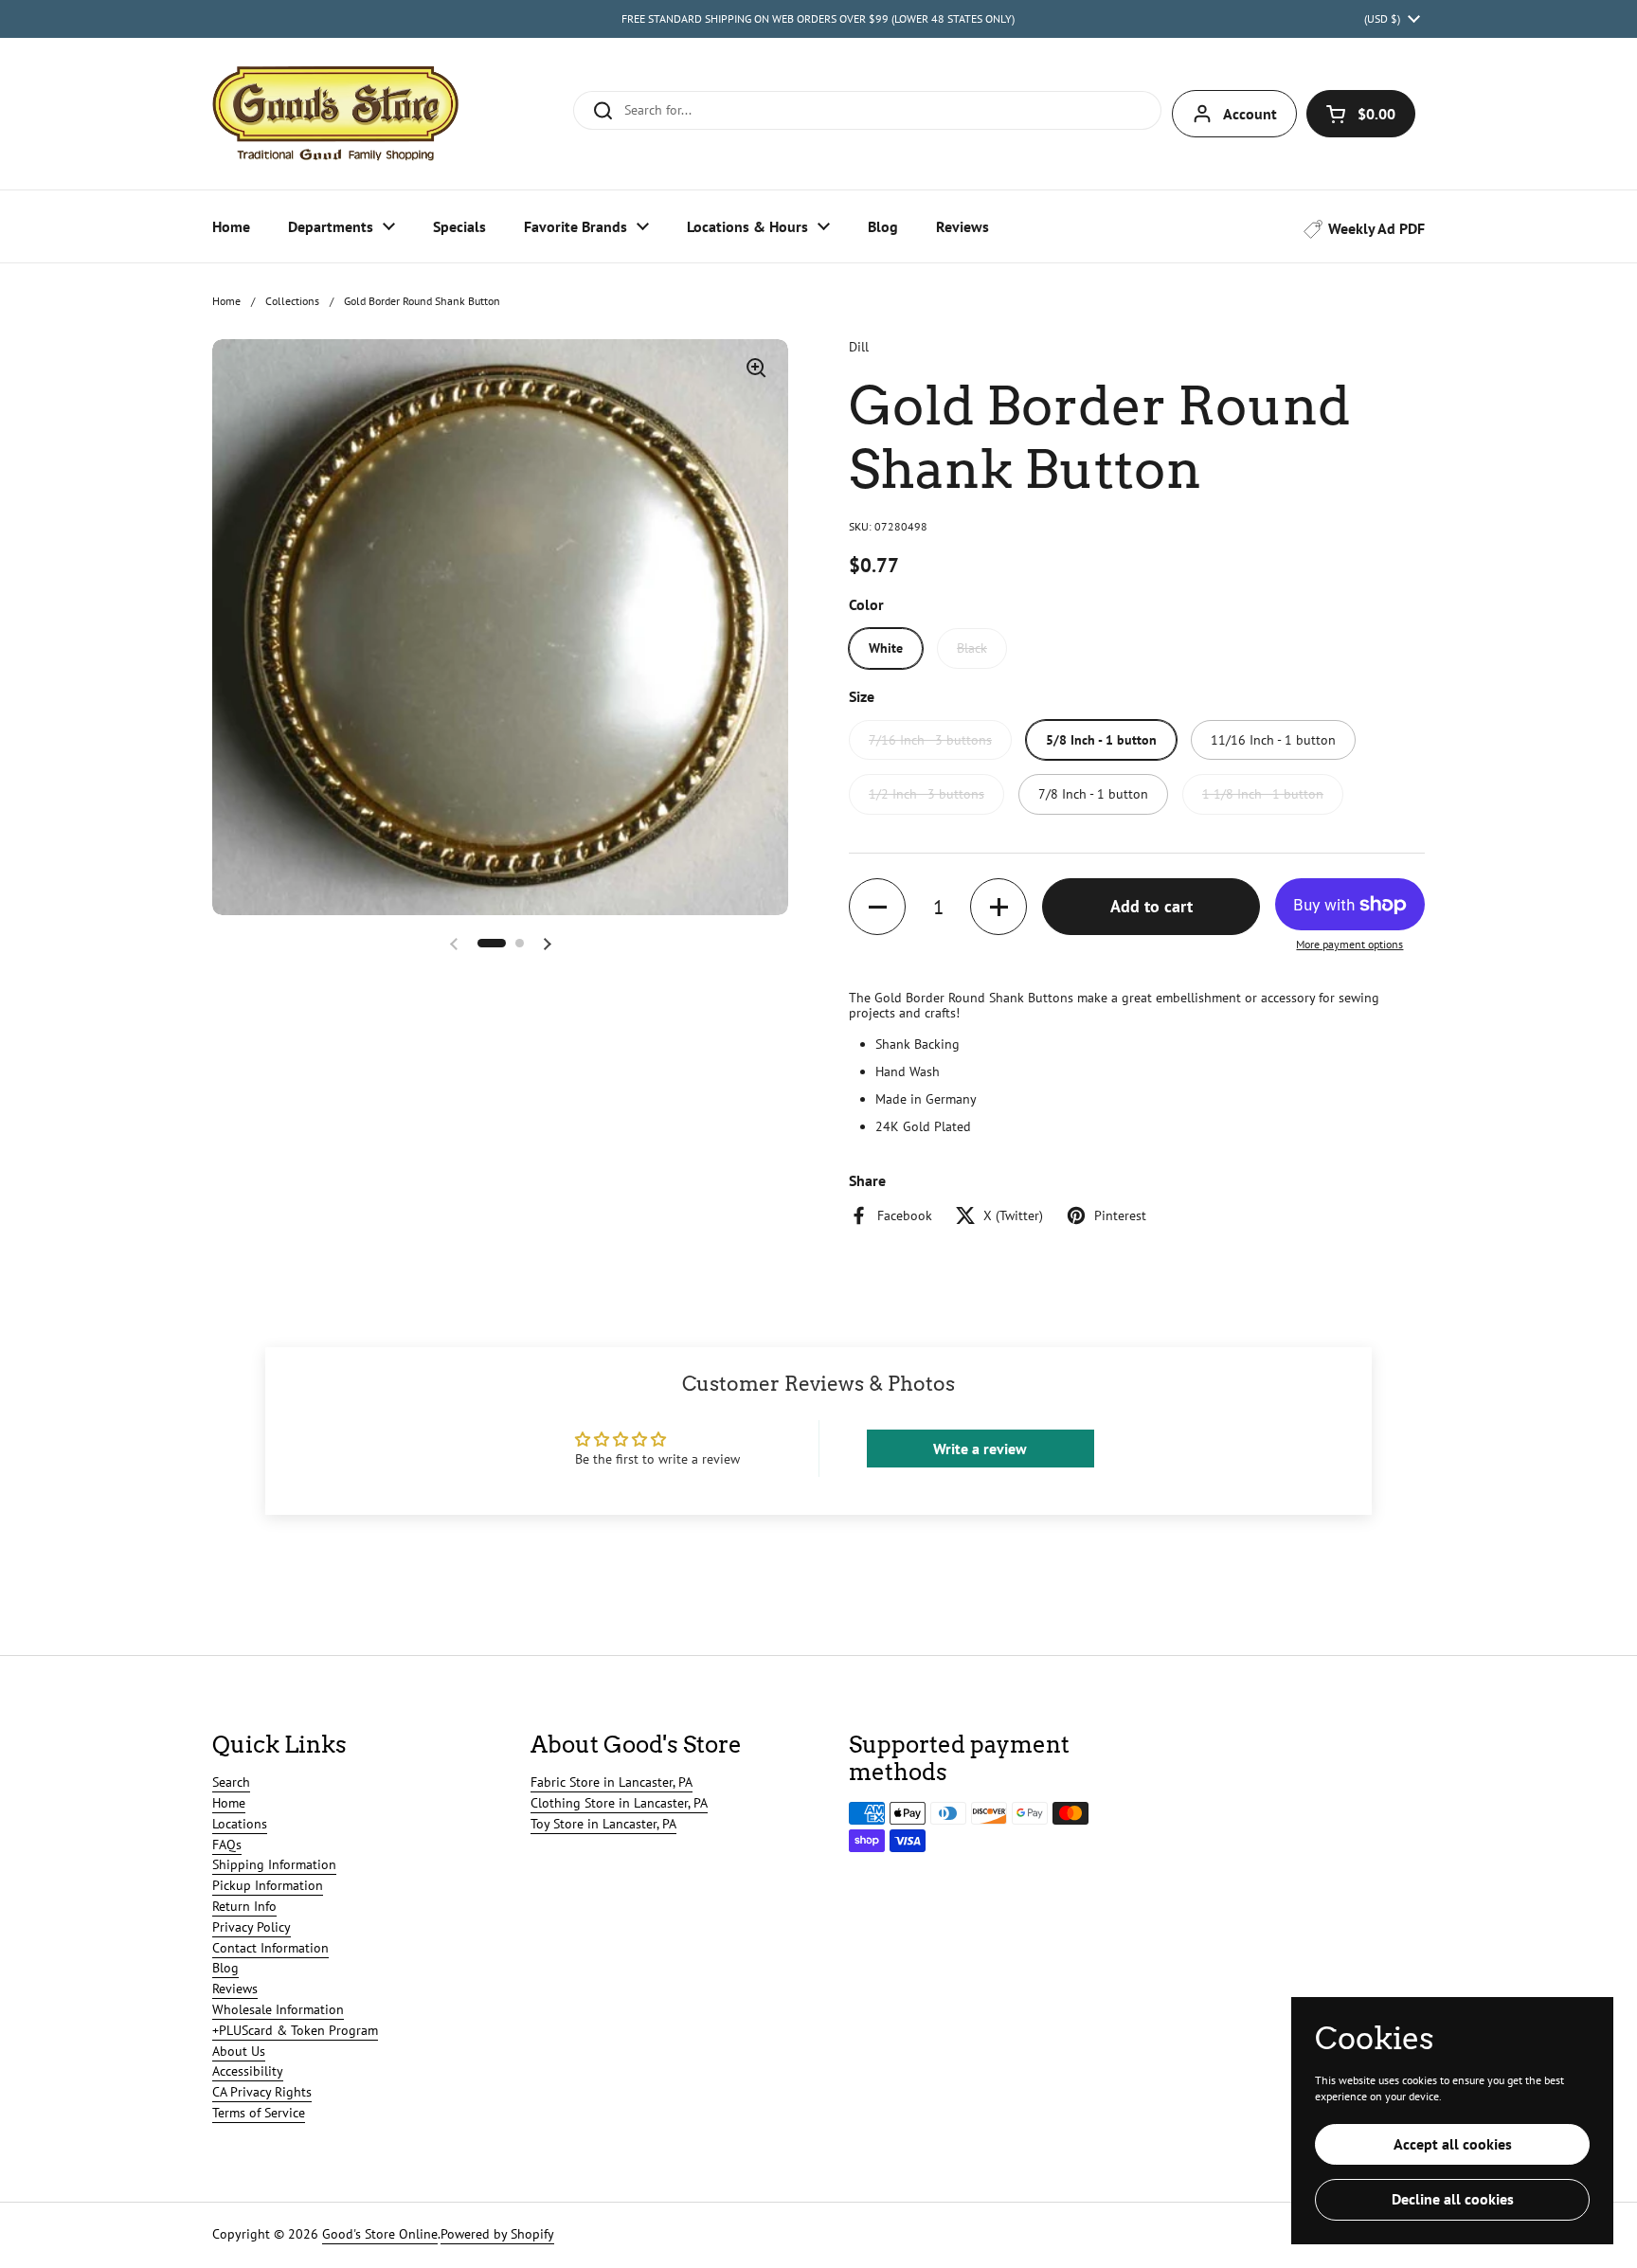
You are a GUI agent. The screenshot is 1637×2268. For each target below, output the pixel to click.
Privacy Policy (252, 1927)
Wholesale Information (278, 2009)
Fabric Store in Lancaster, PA (612, 1782)
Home (226, 301)
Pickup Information (268, 1885)
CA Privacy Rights (262, 2092)
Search (231, 1782)
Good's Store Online (380, 2234)
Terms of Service (259, 2113)
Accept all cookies (1453, 2144)
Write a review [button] (980, 1449)
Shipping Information (274, 1864)
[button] (1361, 114)
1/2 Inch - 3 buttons (926, 794)
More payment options (1349, 945)
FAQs (227, 1845)
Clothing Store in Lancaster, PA (619, 1803)
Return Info (244, 1906)
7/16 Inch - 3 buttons (930, 740)
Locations (240, 1824)
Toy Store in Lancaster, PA (603, 1824)
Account (1250, 114)
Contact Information (270, 1948)
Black (972, 648)
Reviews (235, 1989)
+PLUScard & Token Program (295, 2030)
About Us (239, 2051)
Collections (292, 301)
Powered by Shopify (497, 2234)
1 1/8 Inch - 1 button (1263, 794)
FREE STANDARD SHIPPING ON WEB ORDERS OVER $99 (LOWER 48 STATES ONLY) (818, 18)
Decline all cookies (1453, 2199)
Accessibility (248, 2071)
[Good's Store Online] (335, 114)
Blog (225, 1968)
